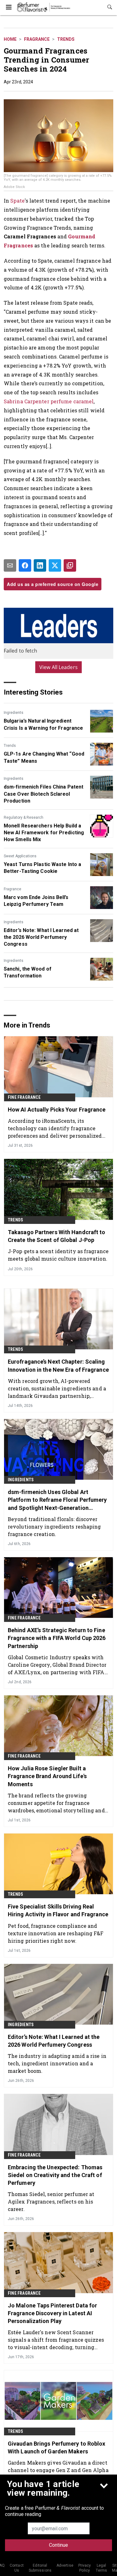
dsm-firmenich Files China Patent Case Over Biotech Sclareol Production (44, 794)
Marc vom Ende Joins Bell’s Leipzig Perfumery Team (36, 901)
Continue (58, 2545)
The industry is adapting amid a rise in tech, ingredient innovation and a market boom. (57, 2063)
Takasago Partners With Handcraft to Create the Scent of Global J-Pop (57, 1236)
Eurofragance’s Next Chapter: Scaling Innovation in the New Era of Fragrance (58, 1365)
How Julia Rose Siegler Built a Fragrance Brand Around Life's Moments (47, 1776)
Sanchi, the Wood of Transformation (28, 972)
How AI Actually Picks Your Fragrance (57, 1110)
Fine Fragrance (24, 1097)
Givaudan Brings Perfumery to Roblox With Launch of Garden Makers (57, 2447)
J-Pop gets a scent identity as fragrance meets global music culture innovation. (58, 1255)
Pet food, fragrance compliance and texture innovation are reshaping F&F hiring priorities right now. (56, 1933)
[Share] (25, 565)
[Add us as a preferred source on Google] (70, 565)
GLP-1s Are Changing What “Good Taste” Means (44, 757)
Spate (17, 201)
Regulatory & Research (24, 817)
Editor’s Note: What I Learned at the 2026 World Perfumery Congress (41, 937)
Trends (66, 39)
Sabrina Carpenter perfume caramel (49, 401)
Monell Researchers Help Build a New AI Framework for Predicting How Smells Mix (44, 833)
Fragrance (37, 39)
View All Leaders (58, 667)
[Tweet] (55, 565)
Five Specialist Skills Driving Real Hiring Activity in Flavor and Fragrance (58, 1910)
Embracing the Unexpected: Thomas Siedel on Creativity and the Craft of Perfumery (55, 2175)
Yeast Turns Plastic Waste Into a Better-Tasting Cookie (42, 868)
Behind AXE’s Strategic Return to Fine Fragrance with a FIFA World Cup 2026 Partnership (57, 1638)
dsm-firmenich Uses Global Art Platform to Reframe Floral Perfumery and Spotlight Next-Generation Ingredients (57, 1500)
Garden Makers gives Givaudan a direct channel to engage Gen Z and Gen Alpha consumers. (58, 2470)
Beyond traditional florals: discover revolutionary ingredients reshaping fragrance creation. (54, 1527)
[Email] (10, 565)
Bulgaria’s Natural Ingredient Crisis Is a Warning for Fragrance (43, 724)
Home (10, 39)
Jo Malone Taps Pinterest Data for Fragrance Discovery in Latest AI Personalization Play (52, 2313)
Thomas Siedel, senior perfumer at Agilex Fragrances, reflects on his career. (51, 2201)
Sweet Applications (20, 856)
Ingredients (14, 713)
